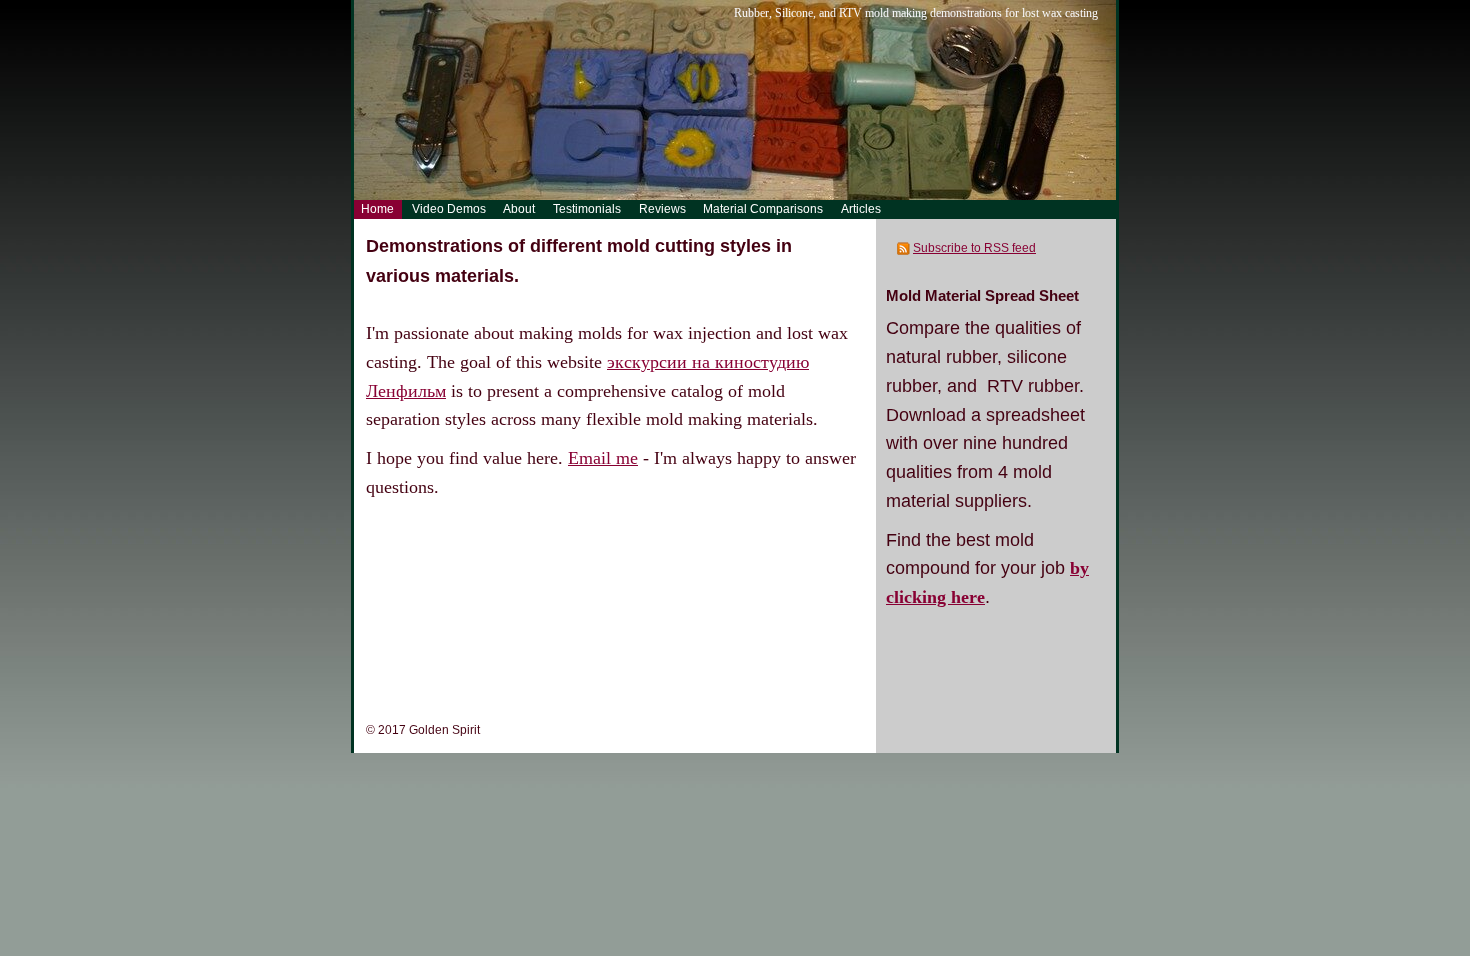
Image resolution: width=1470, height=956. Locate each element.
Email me (603, 458)
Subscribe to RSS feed (974, 248)
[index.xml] (904, 248)
